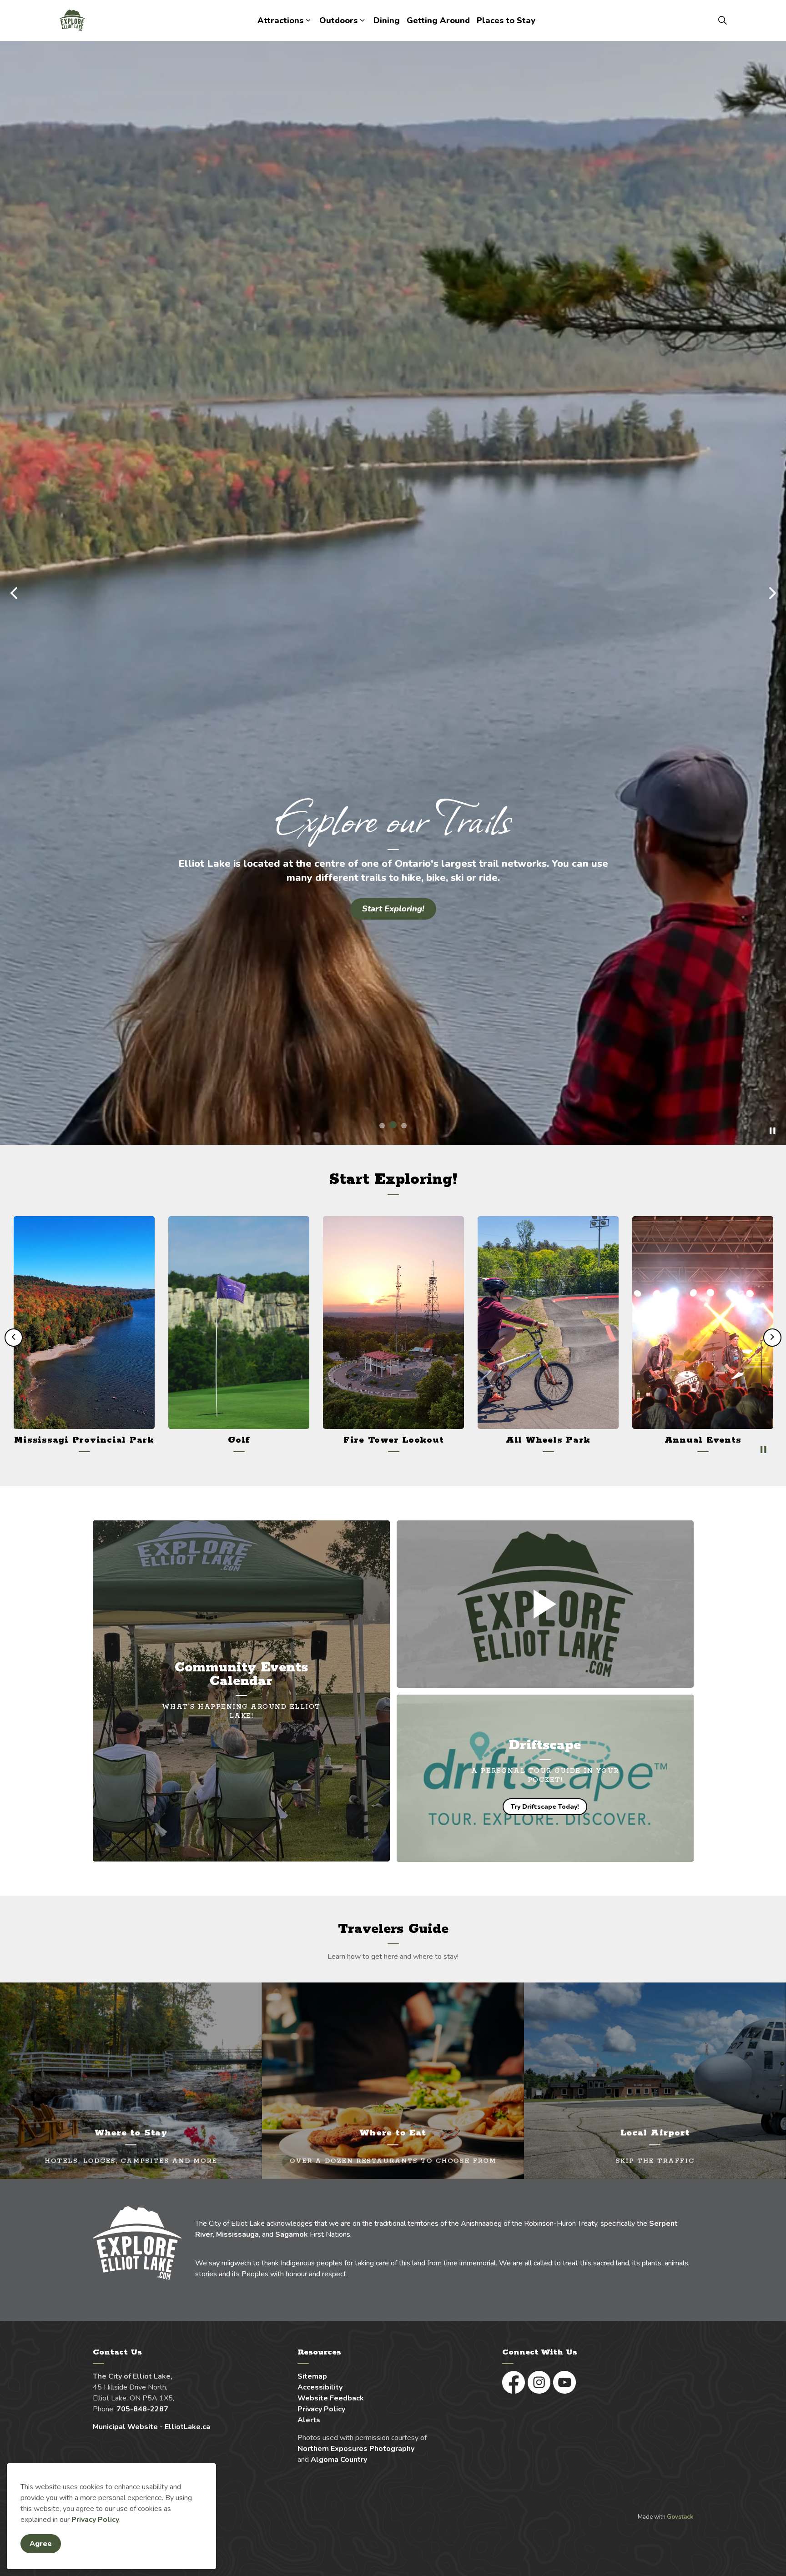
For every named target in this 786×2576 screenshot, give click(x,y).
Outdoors (338, 20)
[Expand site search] (722, 20)
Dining (387, 20)
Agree (41, 2544)
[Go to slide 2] (393, 1655)
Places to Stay (506, 20)
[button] (545, 2134)
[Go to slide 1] (382, 1655)
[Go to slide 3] (404, 1655)
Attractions (280, 20)
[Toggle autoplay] (772, 1661)
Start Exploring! (393, 909)
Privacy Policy (95, 2520)
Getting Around (438, 20)
